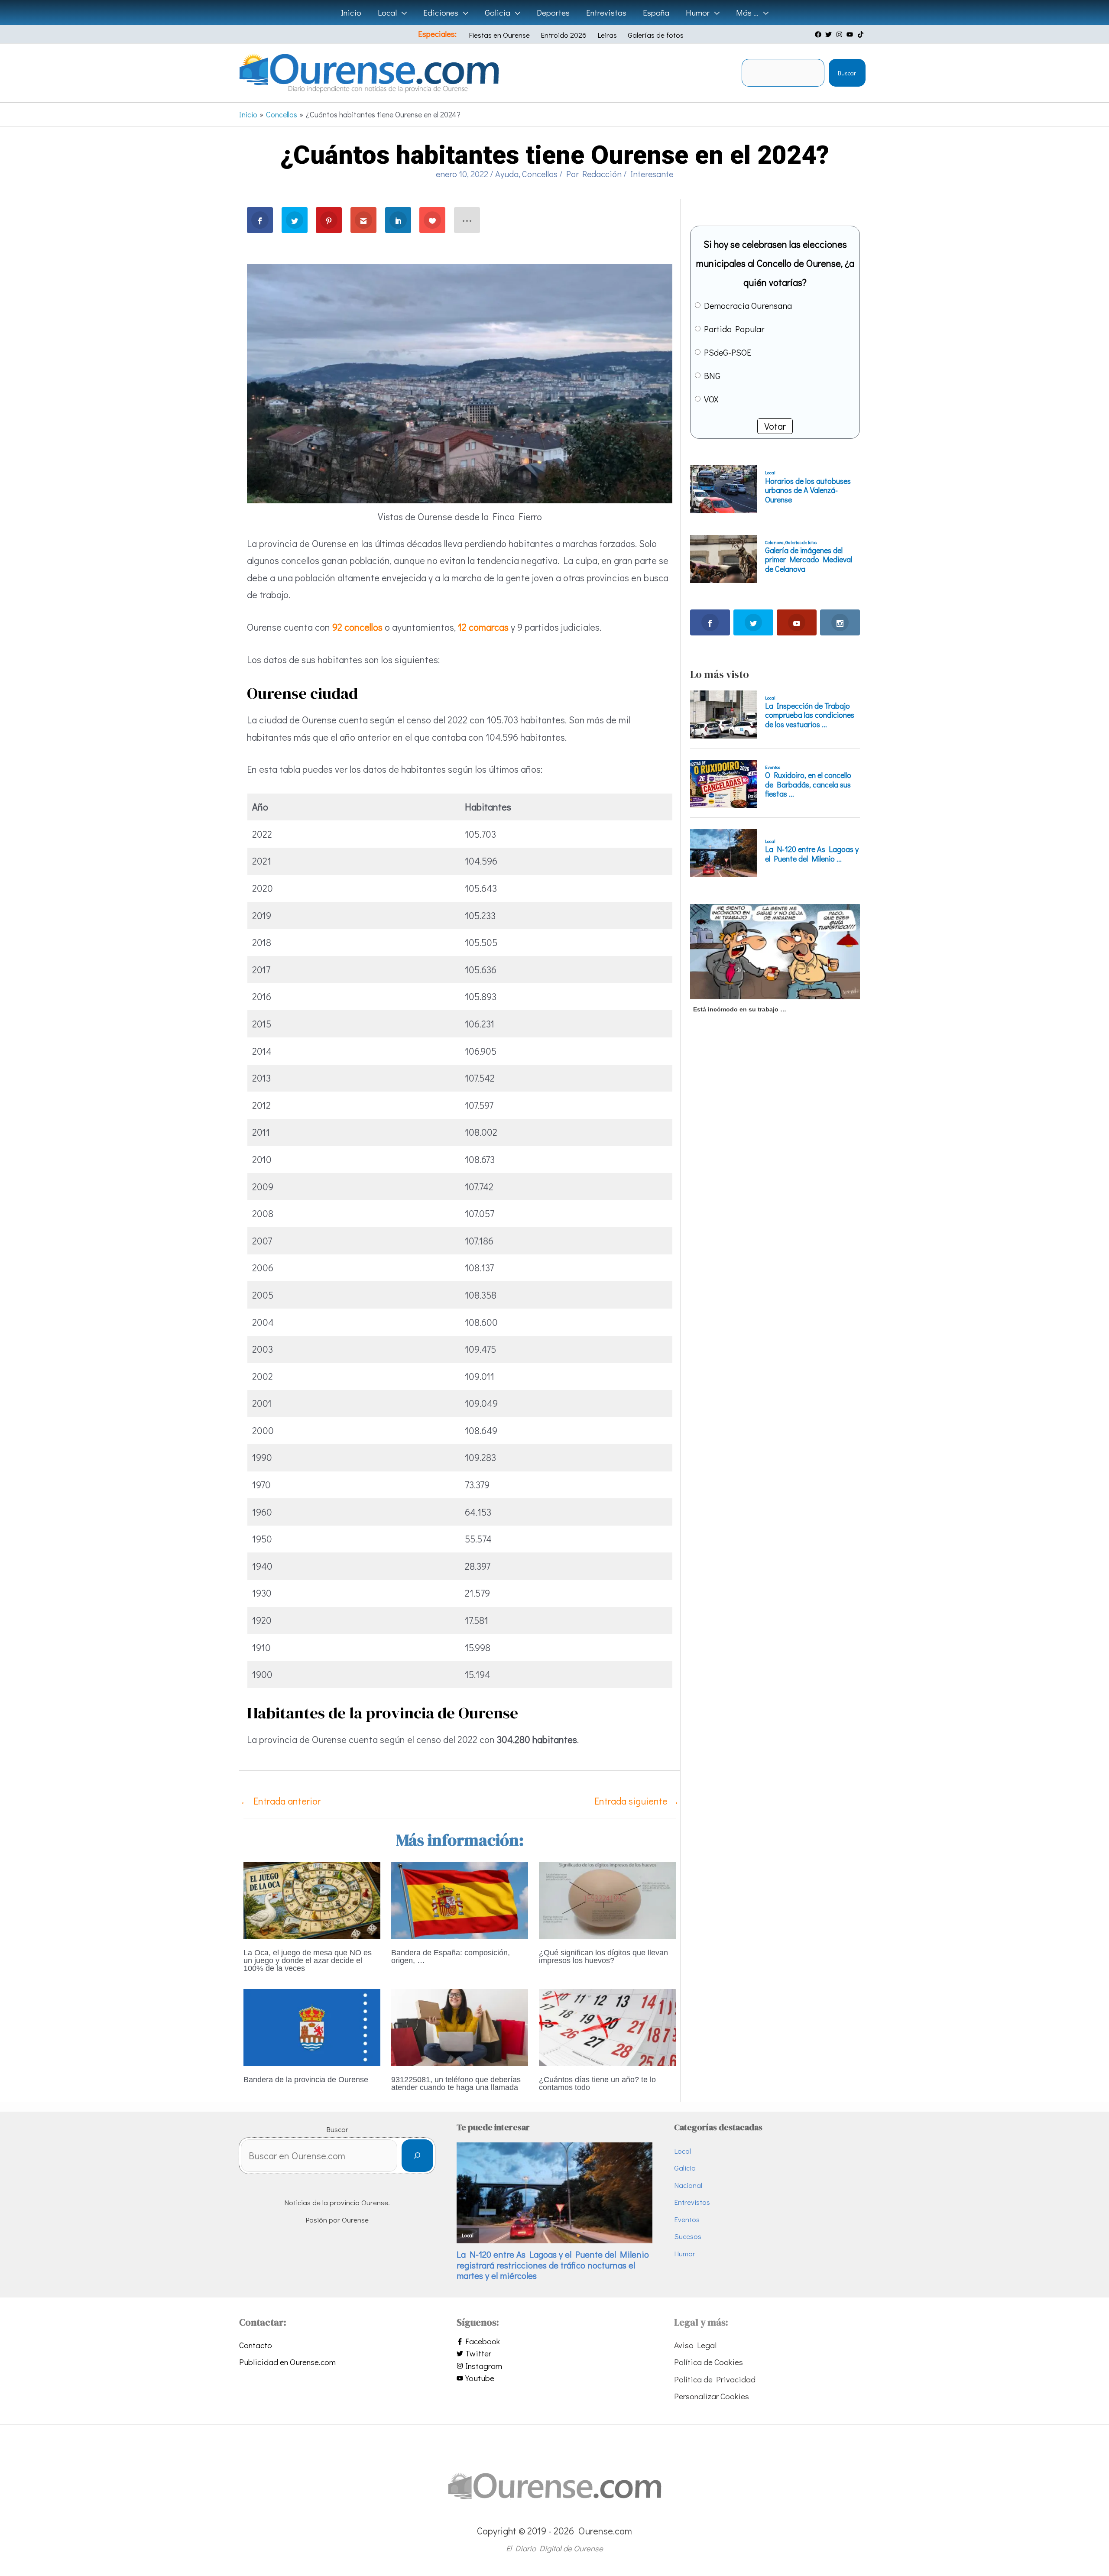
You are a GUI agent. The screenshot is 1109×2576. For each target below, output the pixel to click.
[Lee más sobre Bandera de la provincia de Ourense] (312, 2026)
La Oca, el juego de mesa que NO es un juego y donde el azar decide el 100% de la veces (308, 1960)
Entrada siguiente (637, 1801)
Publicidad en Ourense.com (287, 2362)
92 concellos (357, 627)
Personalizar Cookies (712, 2396)
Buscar (847, 73)
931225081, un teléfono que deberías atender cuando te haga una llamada (456, 2083)
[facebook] (819, 34)
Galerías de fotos (656, 35)
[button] (402, 13)
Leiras (607, 35)
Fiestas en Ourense (499, 35)
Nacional (688, 2185)
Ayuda (507, 174)
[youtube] (851, 34)
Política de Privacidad (715, 2379)
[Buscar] (417, 2156)
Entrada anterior (280, 1801)
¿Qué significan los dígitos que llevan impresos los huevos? (603, 1957)
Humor (685, 2254)
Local (683, 2151)
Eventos (687, 2219)
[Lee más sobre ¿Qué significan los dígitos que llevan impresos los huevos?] (607, 1899)
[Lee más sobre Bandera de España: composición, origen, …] (460, 1899)
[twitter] (830, 34)
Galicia (685, 2168)
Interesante (652, 174)
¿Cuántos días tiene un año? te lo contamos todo (597, 2083)
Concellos (540, 174)
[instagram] (840, 34)
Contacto (256, 2345)
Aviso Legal (695, 2345)
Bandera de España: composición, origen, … (451, 1957)
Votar (775, 426)
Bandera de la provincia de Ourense (306, 2080)
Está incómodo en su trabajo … (740, 1009)
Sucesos (688, 2236)
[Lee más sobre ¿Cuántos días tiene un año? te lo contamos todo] (607, 2026)
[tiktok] (862, 34)
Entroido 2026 (564, 35)
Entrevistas (692, 2202)
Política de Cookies (709, 2362)
